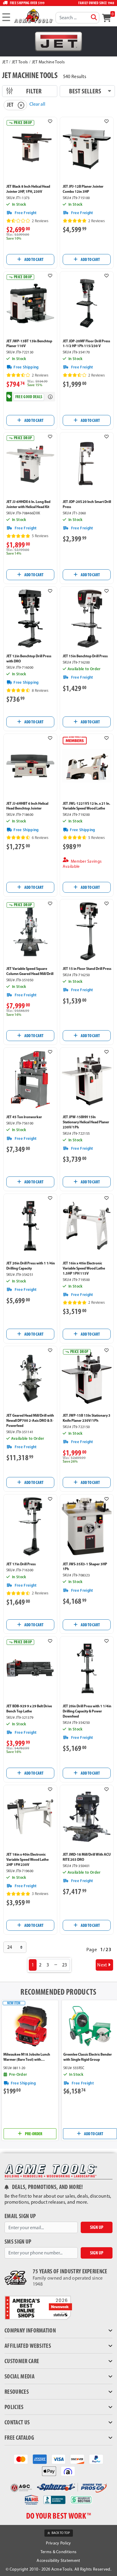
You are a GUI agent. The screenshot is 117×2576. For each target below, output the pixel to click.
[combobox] (77, 18)
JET (5, 62)
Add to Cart (34, 259)
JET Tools (20, 62)
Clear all (37, 104)
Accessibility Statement (58, 2561)
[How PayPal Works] (96, 2459)
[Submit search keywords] (94, 17)
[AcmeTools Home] (33, 16)
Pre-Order (33, 2134)
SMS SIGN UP (18, 2242)
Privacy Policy (58, 2543)
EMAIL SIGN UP (20, 2216)
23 (65, 1965)
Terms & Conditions (59, 2552)
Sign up (97, 2227)
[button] (50, 121)
